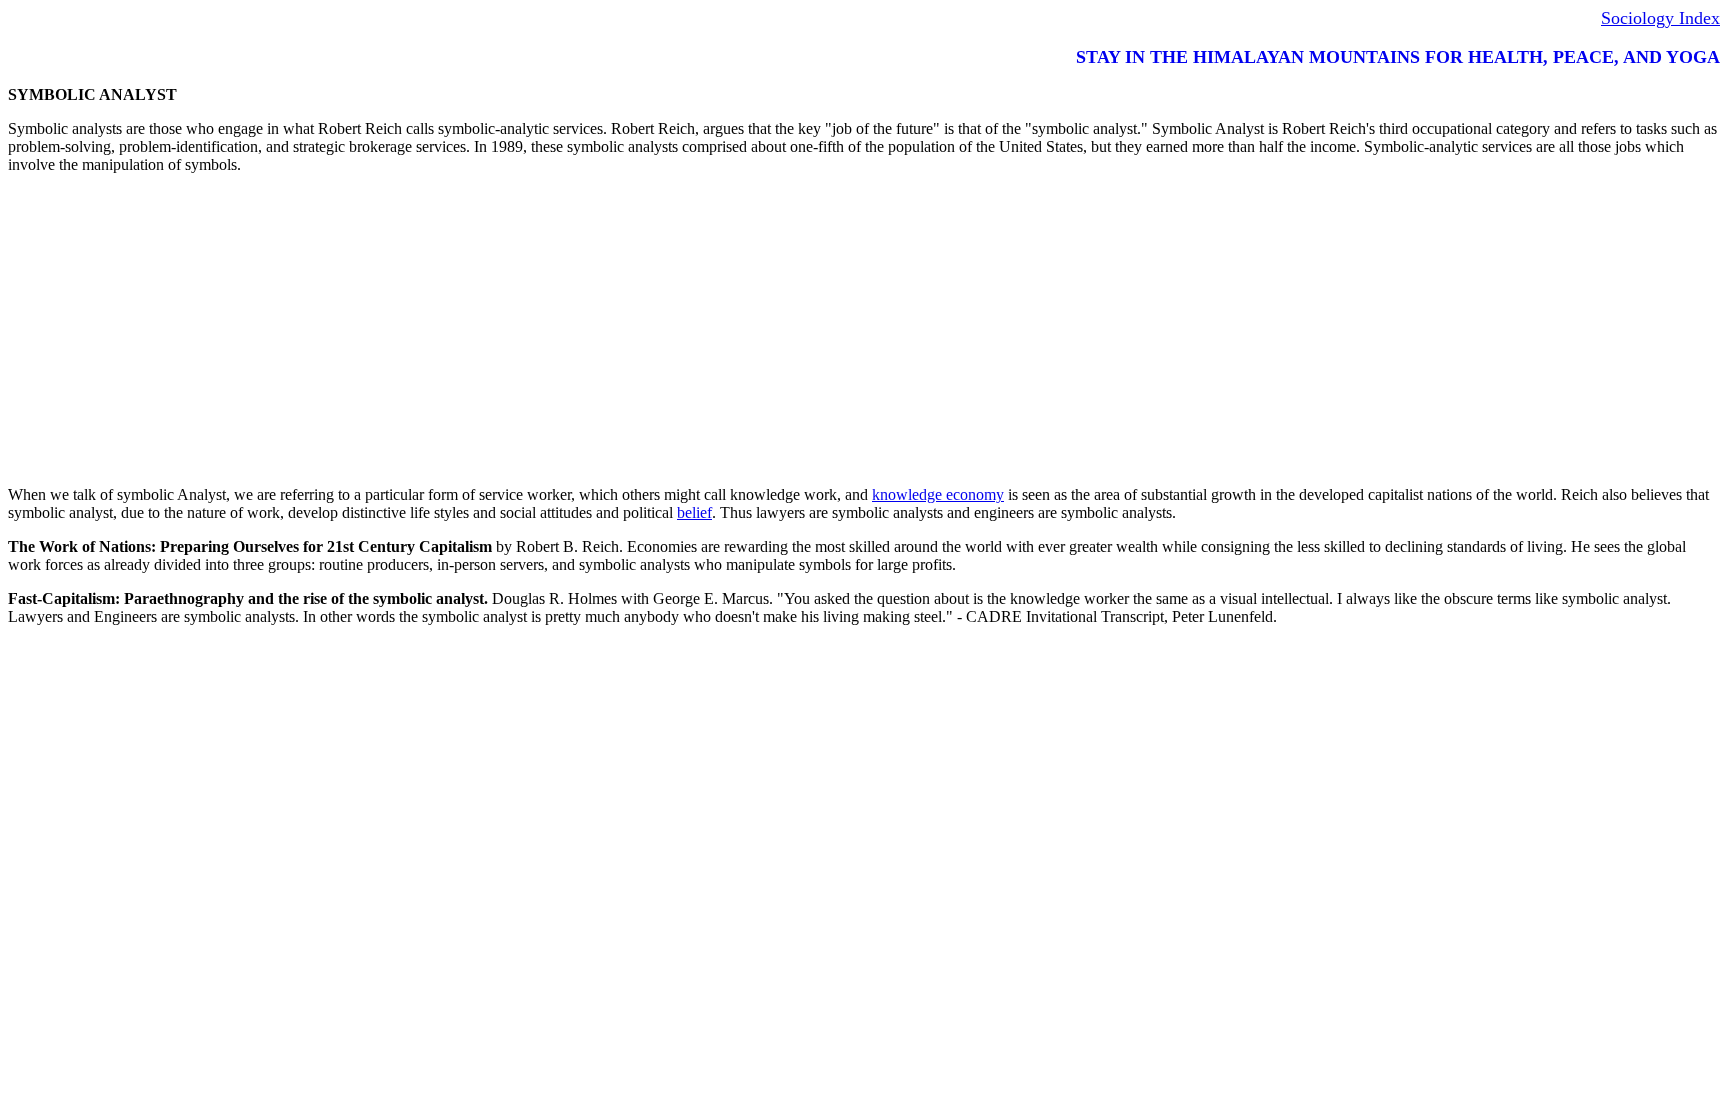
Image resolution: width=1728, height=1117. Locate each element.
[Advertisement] (608, 330)
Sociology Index (1660, 18)
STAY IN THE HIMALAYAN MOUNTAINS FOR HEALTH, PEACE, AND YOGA (1398, 57)
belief (694, 512)
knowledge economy (938, 494)
